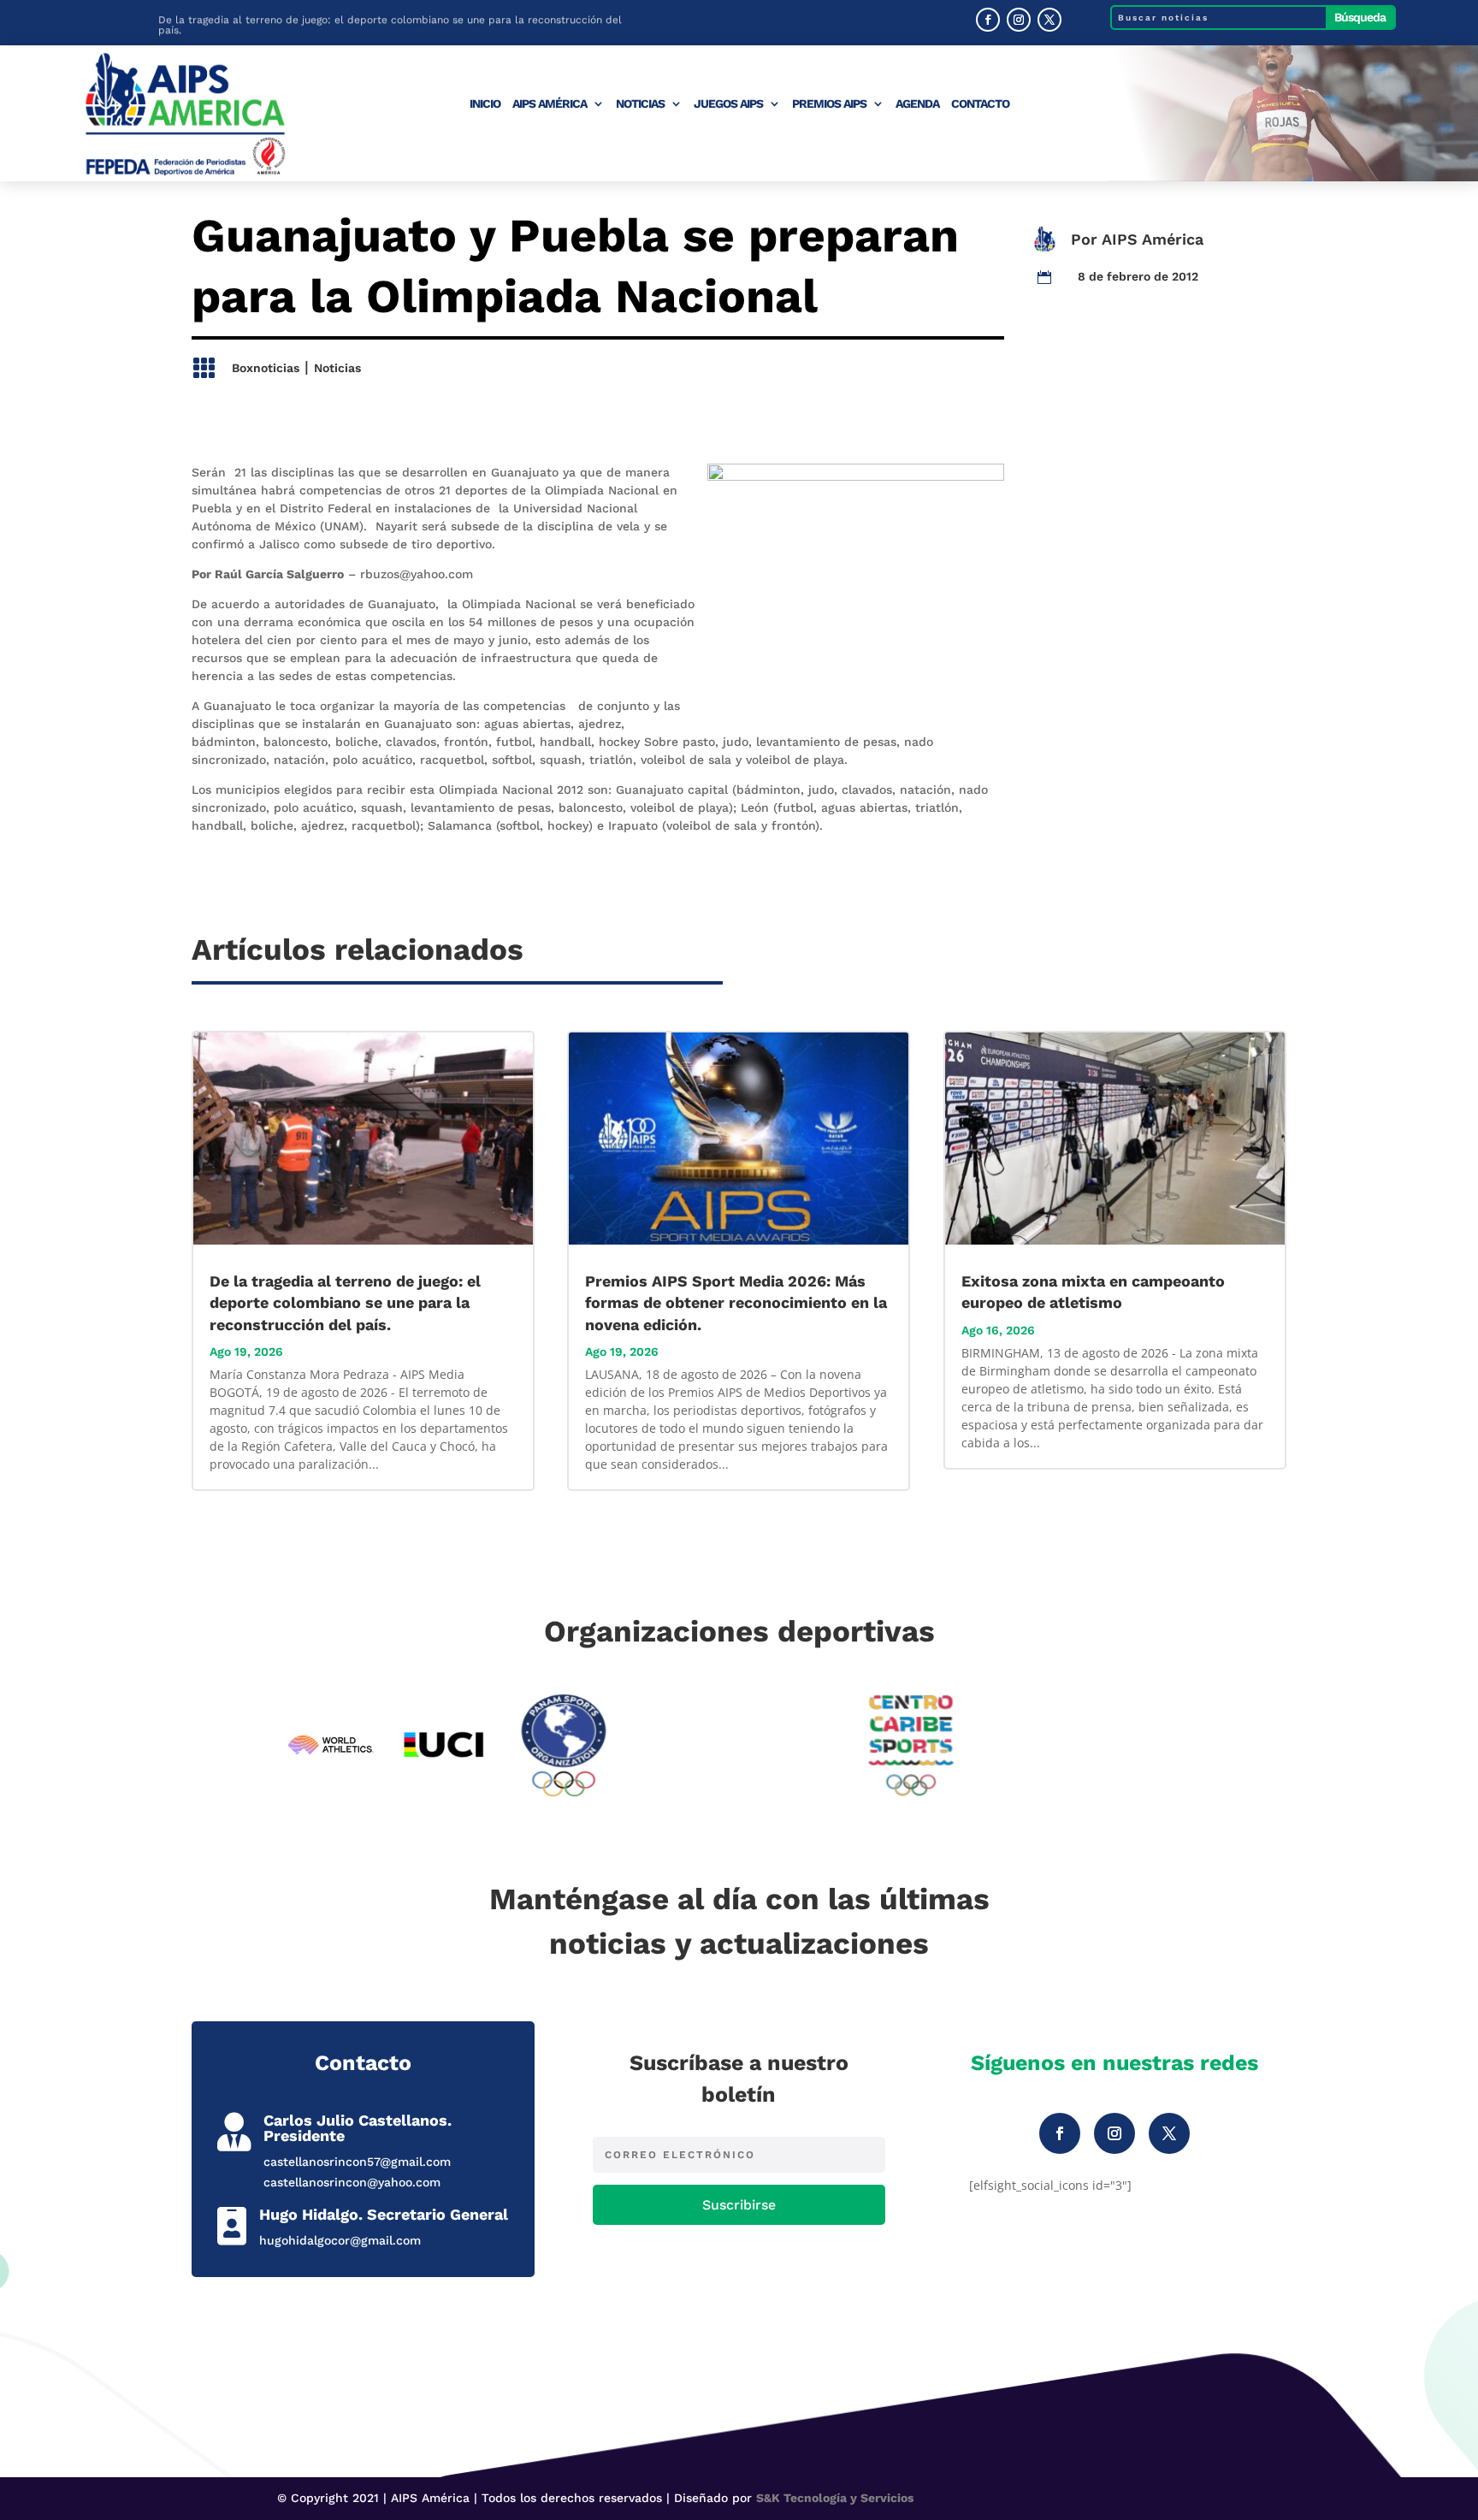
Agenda (917, 104)
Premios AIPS (829, 104)
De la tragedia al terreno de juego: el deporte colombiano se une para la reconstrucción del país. (390, 24)
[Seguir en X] (1049, 20)
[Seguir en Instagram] (1019, 20)
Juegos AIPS (728, 104)
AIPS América (550, 104)
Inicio (485, 104)
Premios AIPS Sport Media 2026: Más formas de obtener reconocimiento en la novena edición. (736, 1302)
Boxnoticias (266, 368)
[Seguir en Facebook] (988, 20)
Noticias (640, 104)
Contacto (980, 104)
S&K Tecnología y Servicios (835, 2498)
